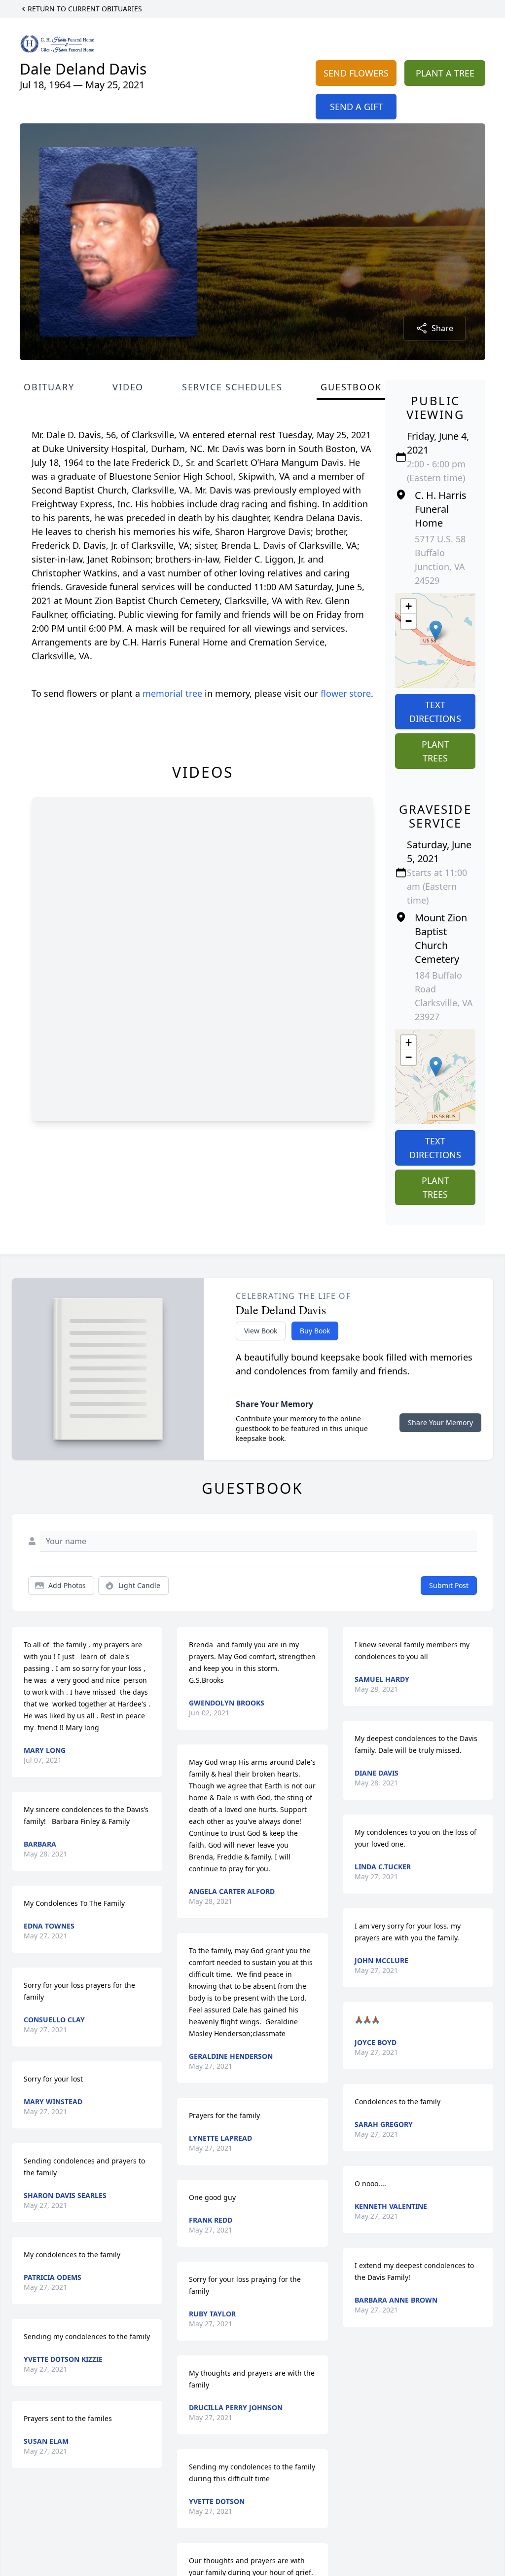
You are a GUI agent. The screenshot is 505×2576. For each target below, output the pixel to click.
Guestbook (351, 387)
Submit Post (449, 1585)
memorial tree (172, 693)
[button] (436, 630)
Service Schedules (232, 387)
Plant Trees (435, 751)
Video (128, 387)
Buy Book (315, 1331)
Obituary (49, 387)
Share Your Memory (440, 1422)
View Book (261, 1331)
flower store (346, 693)
